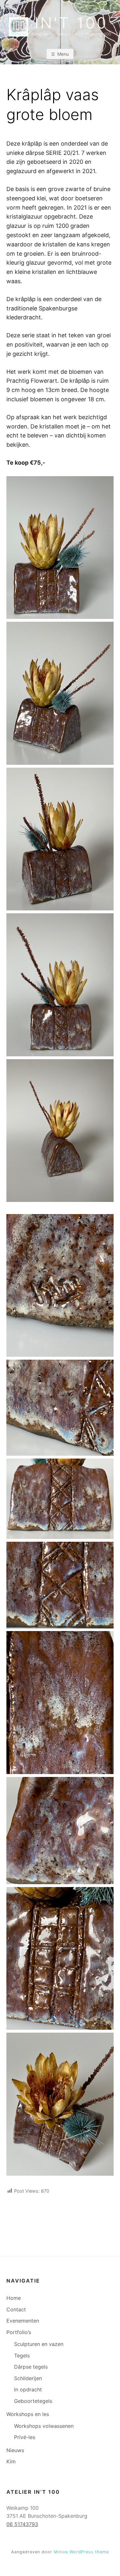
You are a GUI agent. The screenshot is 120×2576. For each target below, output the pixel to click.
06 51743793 (22, 2524)
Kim (11, 2461)
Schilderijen (28, 2378)
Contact (16, 2309)
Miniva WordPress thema (81, 2552)
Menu (63, 54)
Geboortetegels (33, 2401)
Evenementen (23, 2321)
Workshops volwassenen (44, 2426)
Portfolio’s (19, 2332)
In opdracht (28, 2389)
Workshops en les (28, 2414)
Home (14, 2298)
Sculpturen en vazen (39, 2344)
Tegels (22, 2356)
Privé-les (25, 2437)
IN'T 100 (71, 23)
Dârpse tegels (31, 2367)
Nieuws (15, 2450)
